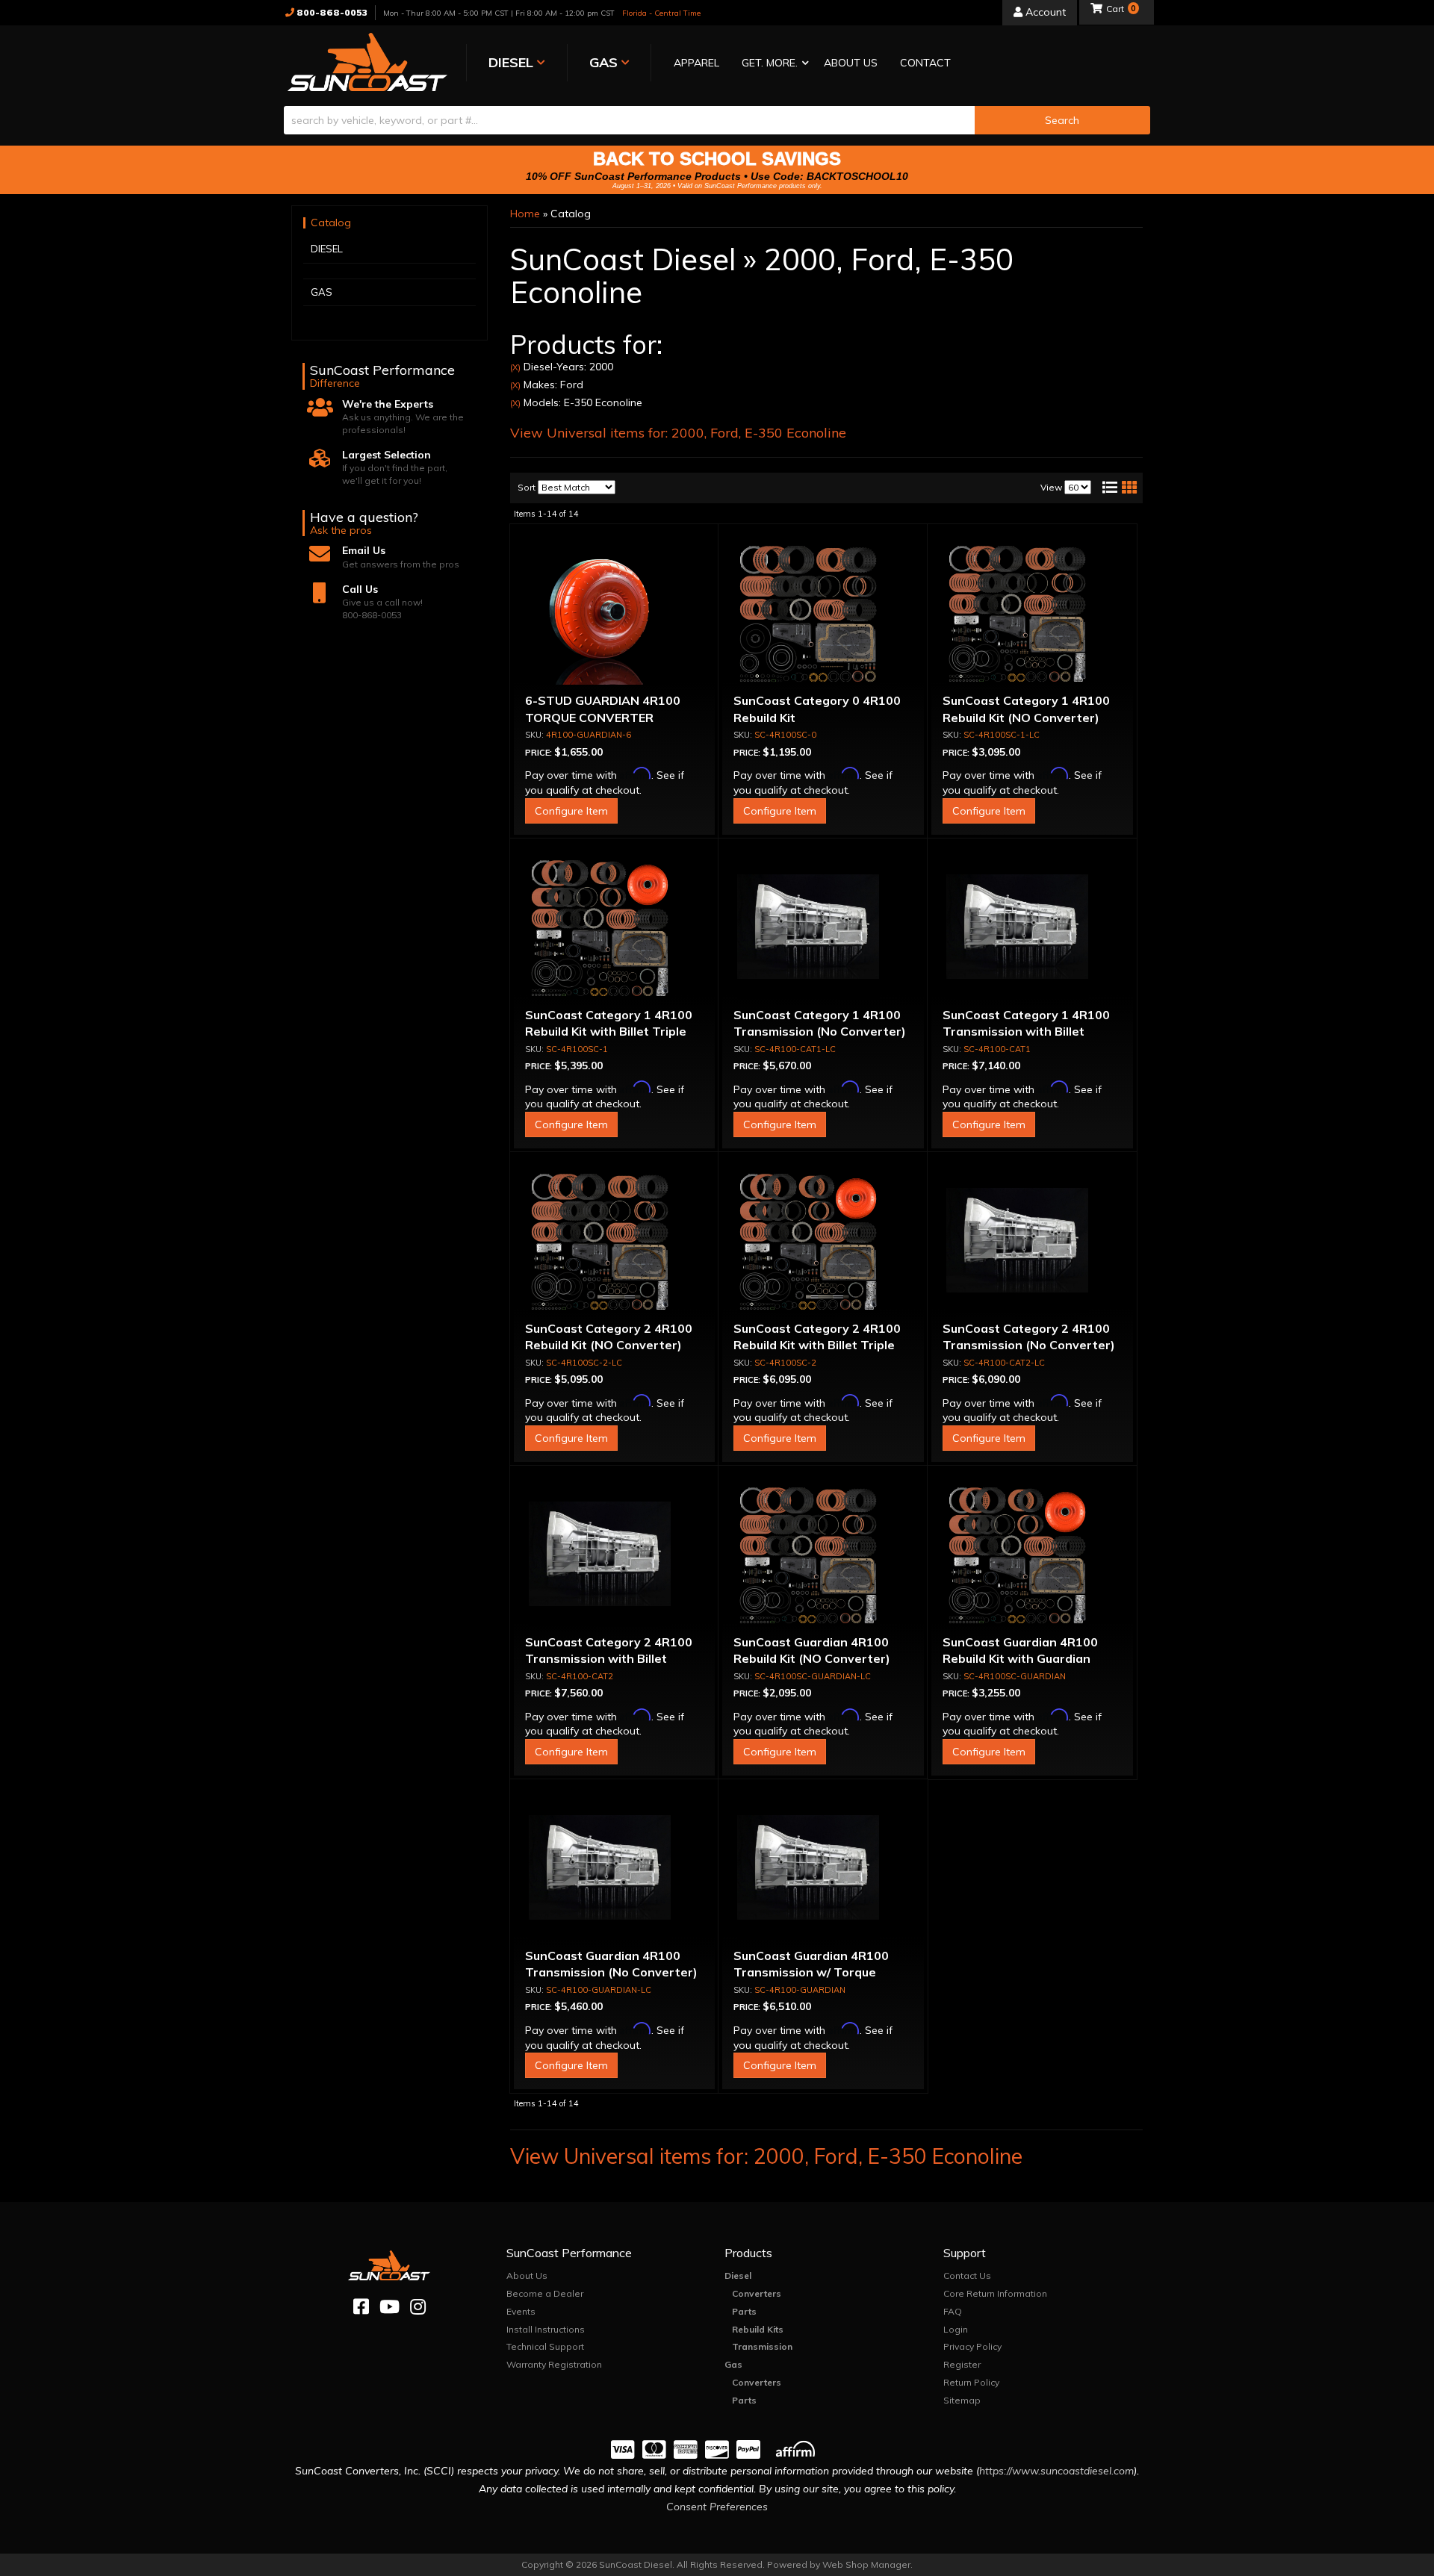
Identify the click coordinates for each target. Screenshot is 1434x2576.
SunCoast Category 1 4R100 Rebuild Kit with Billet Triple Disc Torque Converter (609, 1032)
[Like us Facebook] (361, 2307)
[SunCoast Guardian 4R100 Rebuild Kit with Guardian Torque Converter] (1032, 1555)
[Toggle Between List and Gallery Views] (1119, 488)
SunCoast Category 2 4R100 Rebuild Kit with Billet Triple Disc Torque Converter (817, 1345)
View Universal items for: (678, 433)
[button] (772, 64)
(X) (515, 367)
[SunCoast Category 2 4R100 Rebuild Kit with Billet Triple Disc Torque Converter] (823, 1242)
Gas (733, 2364)
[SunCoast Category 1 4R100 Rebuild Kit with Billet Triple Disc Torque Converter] (615, 928)
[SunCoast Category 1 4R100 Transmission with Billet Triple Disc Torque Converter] (1032, 928)
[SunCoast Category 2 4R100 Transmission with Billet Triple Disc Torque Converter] (615, 1555)
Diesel (738, 2275)
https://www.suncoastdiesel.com (1056, 2471)
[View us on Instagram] (418, 2307)
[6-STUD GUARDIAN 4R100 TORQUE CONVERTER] (615, 614)
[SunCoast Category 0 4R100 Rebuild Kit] (823, 614)
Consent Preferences (717, 2507)
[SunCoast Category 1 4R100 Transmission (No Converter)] (823, 928)
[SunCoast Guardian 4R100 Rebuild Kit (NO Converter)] (823, 1555)
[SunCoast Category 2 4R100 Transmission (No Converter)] (1032, 1242)
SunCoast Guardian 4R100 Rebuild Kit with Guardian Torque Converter (1020, 1659)
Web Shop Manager (866, 2564)
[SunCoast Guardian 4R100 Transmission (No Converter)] (615, 1869)
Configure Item (571, 811)
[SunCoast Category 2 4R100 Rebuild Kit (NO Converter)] (615, 1242)
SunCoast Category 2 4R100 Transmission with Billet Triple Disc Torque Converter (611, 1659)
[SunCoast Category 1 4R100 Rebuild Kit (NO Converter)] (1032, 614)
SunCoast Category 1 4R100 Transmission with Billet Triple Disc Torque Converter (1028, 1032)
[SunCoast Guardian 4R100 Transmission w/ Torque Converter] (823, 1869)
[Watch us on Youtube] (389, 2307)
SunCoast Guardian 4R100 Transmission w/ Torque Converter (811, 1972)
